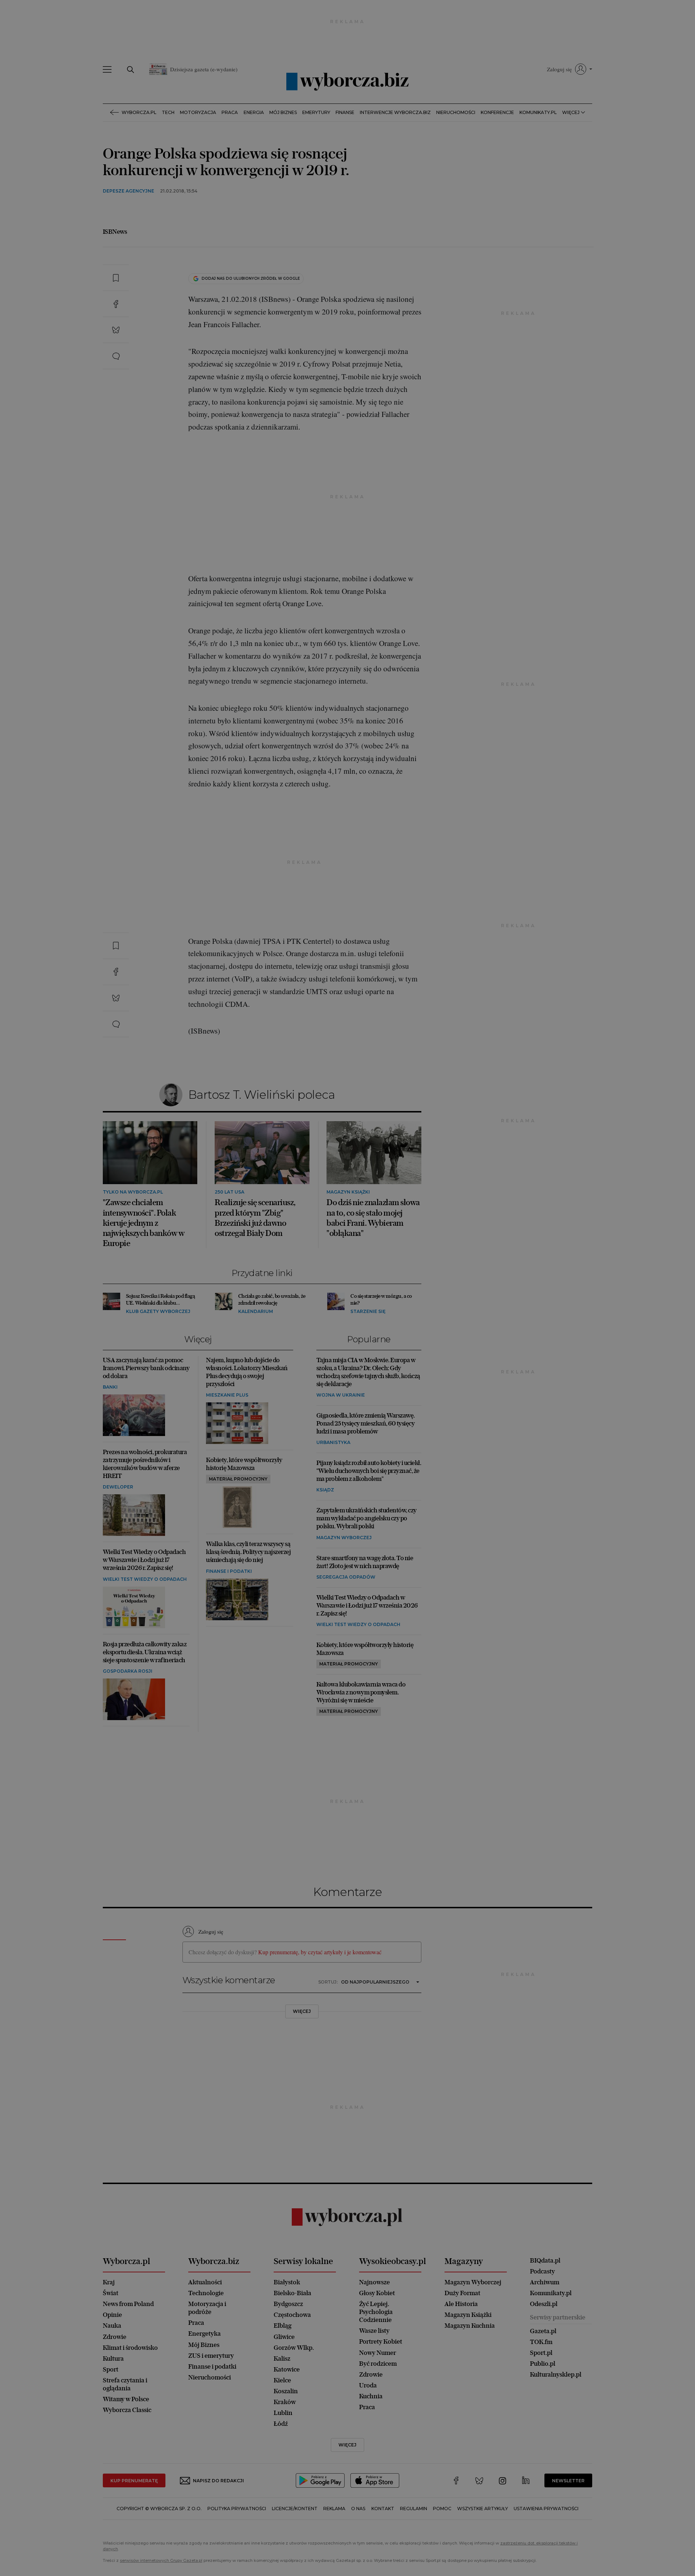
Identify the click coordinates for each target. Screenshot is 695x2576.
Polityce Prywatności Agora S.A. (406, 385)
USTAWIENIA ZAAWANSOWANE (257, 421)
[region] (347, 346)
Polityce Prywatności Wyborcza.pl (323, 385)
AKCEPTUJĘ (461, 421)
